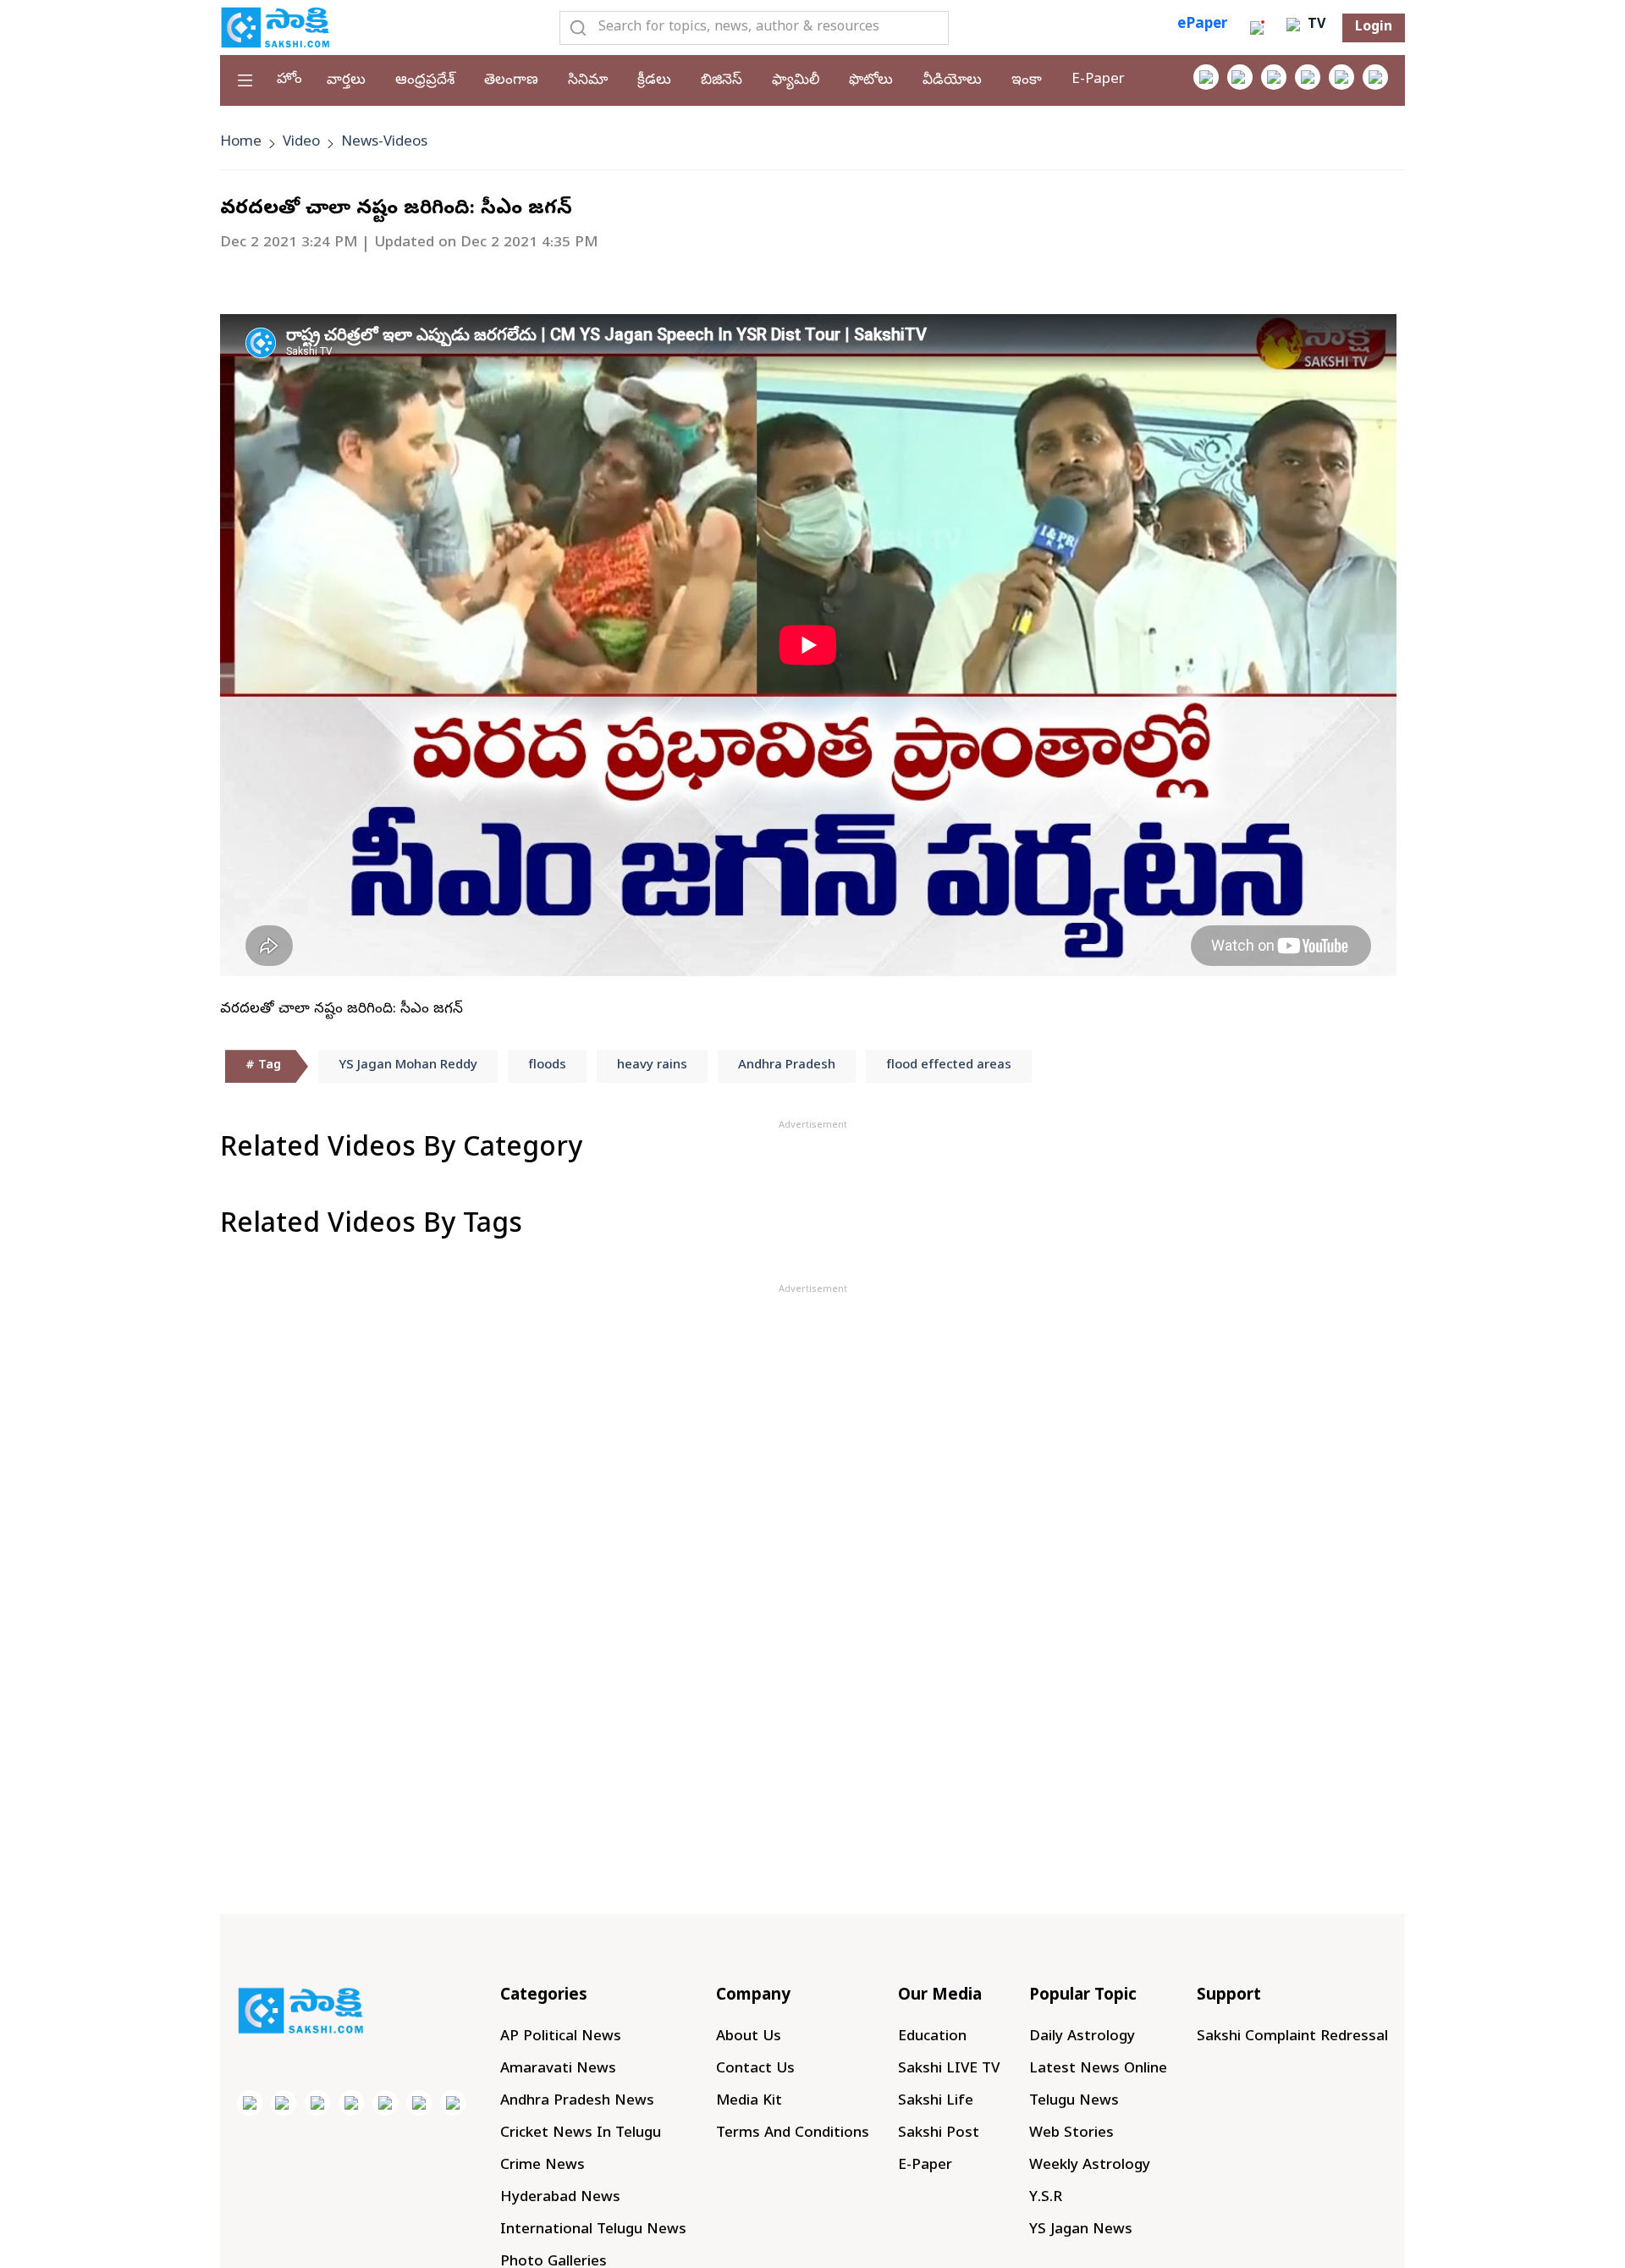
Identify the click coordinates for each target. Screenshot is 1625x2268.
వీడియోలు (952, 81)
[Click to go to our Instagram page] (1308, 77)
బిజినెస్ (722, 81)
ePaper (1202, 25)
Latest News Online (1098, 2069)
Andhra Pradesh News (577, 2102)
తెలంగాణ (511, 81)
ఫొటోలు (871, 81)
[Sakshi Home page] (275, 27)
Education (932, 2037)
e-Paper (1098, 80)
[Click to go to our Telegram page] (419, 2103)
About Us (749, 2037)
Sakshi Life (936, 2102)
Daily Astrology (1082, 2037)
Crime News (543, 2166)
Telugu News (1074, 2102)
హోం (289, 80)
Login (1374, 28)
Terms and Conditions (793, 2134)
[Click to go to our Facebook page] (1206, 77)
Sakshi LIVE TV (949, 2069)
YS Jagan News (1081, 2230)
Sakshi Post (939, 2134)
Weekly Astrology (1090, 2166)
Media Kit (749, 2102)
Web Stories (1071, 2134)
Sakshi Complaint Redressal (1292, 2037)
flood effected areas (949, 1066)
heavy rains (652, 1066)
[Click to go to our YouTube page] (1341, 77)
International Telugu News (593, 2230)
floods (547, 1066)
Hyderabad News (560, 2198)
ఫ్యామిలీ (796, 81)
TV (1314, 25)
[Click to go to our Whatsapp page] (1240, 77)
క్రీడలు (654, 81)
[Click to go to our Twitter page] (1274, 77)
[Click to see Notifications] (1257, 28)
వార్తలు (346, 81)
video (301, 143)
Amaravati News (558, 2069)
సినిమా (588, 81)
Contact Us (755, 2069)
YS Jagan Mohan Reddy (408, 1066)
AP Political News (561, 2037)
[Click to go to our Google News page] (1375, 77)
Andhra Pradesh (787, 1066)
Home (241, 143)
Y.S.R (1046, 2198)
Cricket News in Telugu (581, 2134)
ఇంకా (1027, 81)
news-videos (384, 143)
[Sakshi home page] (300, 2011)
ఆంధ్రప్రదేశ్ (425, 81)
